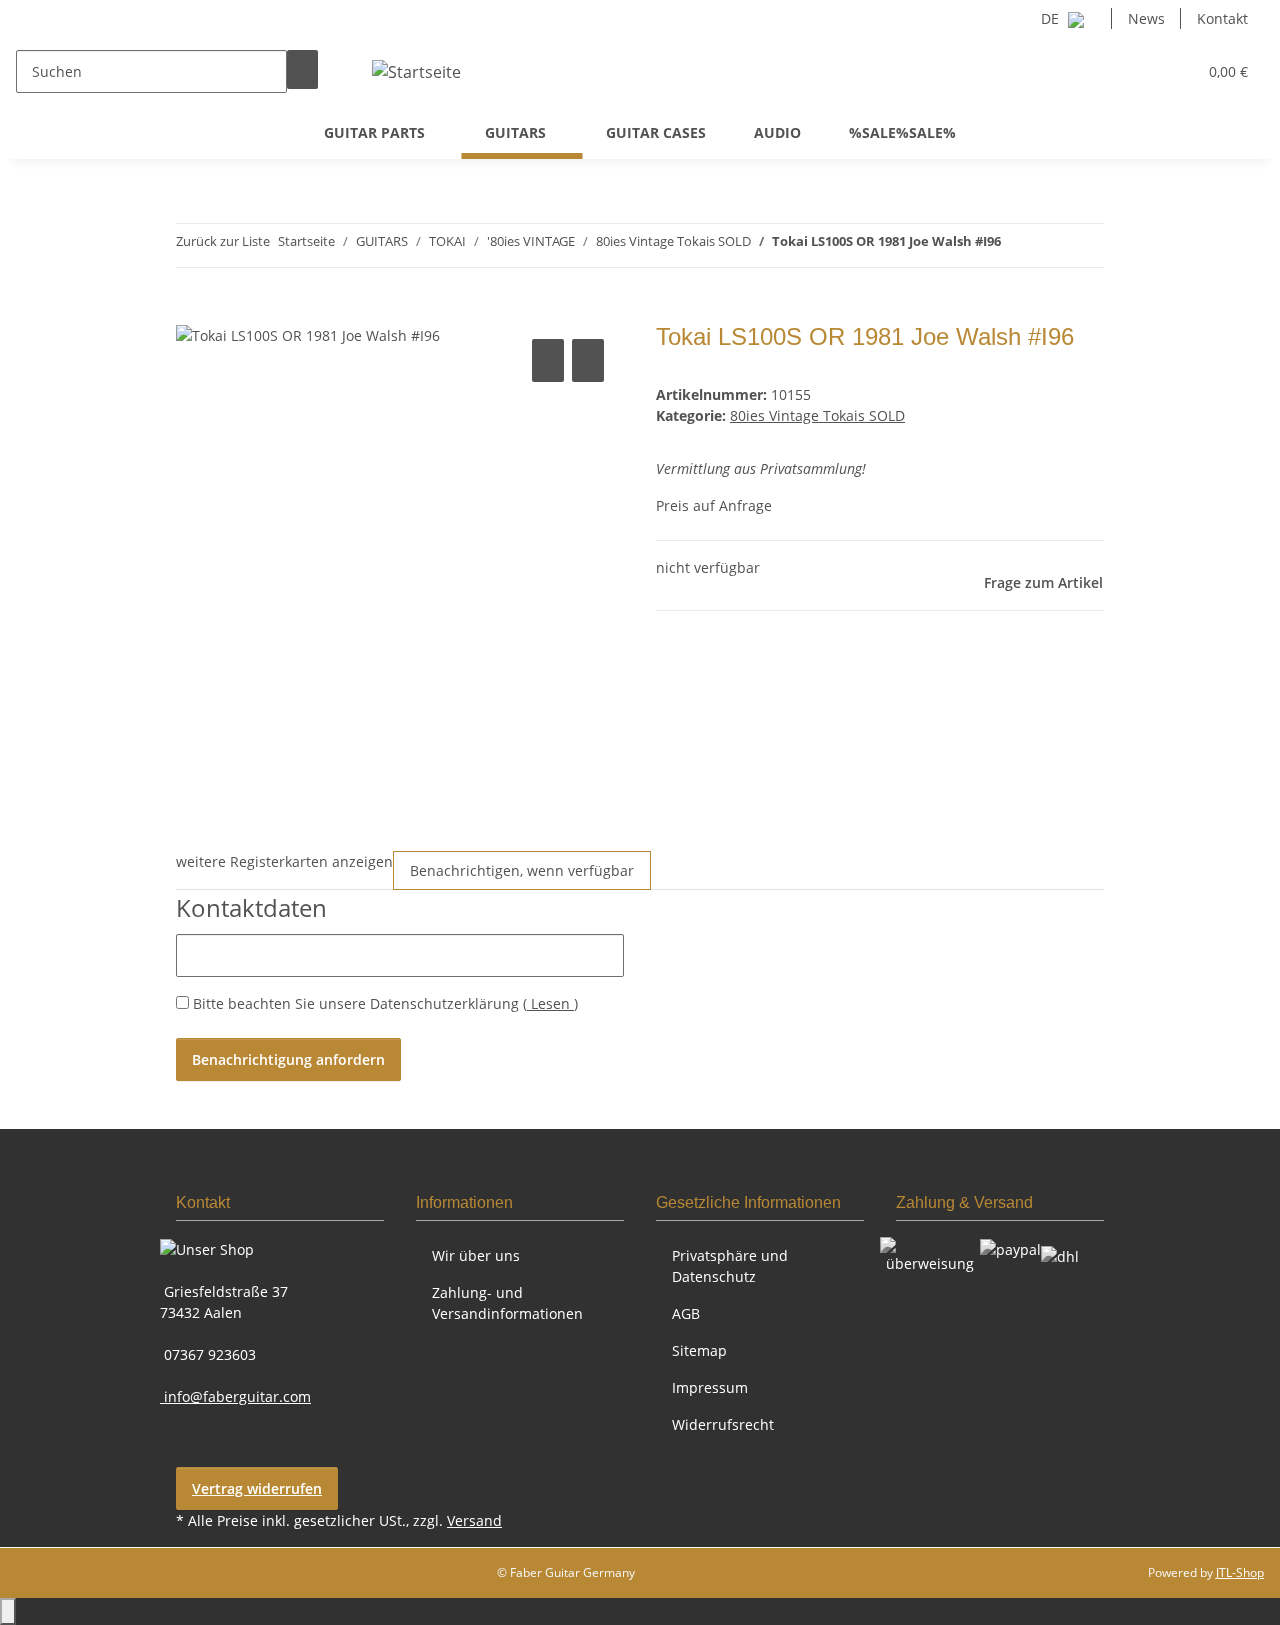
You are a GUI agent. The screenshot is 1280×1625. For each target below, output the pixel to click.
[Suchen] (302, 69)
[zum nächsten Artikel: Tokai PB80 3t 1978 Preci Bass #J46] (1053, 245)
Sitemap (699, 1350)
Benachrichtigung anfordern (288, 1059)
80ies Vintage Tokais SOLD (817, 415)
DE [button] (1052, 18)
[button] (1141, 71)
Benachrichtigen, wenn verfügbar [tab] (522, 870)
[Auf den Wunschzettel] (588, 360)
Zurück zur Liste (223, 241)
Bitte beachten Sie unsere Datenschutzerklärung (385, 1003)
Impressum (710, 1387)
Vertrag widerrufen (257, 1488)
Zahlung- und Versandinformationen (507, 1303)
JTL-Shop (1240, 1572)
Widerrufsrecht (723, 1424)
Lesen (550, 1003)
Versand (474, 1520)
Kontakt (1222, 18)
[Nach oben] (8, 1611)
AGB (686, 1313)
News (1146, 18)
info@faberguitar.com (235, 1396)
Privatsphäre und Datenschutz (730, 1266)
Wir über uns (476, 1255)
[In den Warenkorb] (192, 312)
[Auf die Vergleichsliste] (548, 360)
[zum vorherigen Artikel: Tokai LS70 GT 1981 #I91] (1017, 245)
